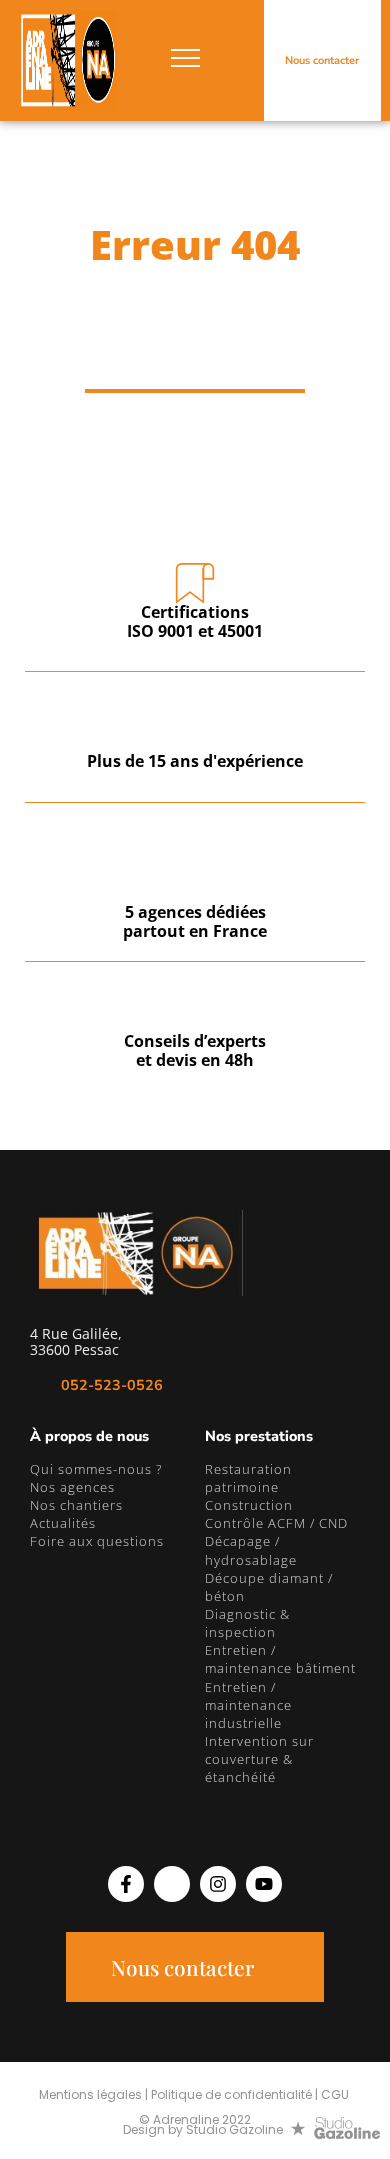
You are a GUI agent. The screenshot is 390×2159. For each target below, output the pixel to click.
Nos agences (72, 1487)
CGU (335, 2094)
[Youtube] (264, 1884)
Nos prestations (259, 1436)
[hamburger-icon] (185, 61)
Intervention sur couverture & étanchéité (259, 1759)
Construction (249, 1505)
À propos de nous (89, 1436)
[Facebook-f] (126, 1884)
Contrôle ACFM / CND (276, 1523)
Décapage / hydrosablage (251, 1550)
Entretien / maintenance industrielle (248, 1705)
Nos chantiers (76, 1505)
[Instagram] (218, 1884)
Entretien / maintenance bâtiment (280, 1659)
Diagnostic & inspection (247, 1623)
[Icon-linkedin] (172, 1884)
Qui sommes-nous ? (96, 1469)
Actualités (63, 1523)
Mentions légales (90, 2094)
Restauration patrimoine (248, 1478)
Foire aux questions (97, 1541)
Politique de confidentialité (231, 2094)
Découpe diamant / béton (269, 1587)
